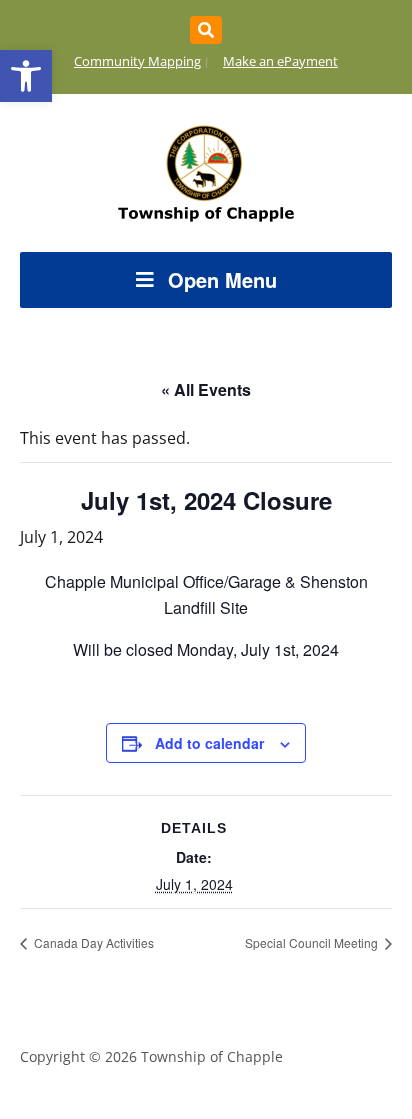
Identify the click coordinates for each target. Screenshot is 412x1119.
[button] (26, 76)
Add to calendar (209, 743)
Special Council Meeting (313, 942)
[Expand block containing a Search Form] (206, 30)
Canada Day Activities (92, 942)
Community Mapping (137, 61)
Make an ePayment (280, 61)
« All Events (206, 389)
